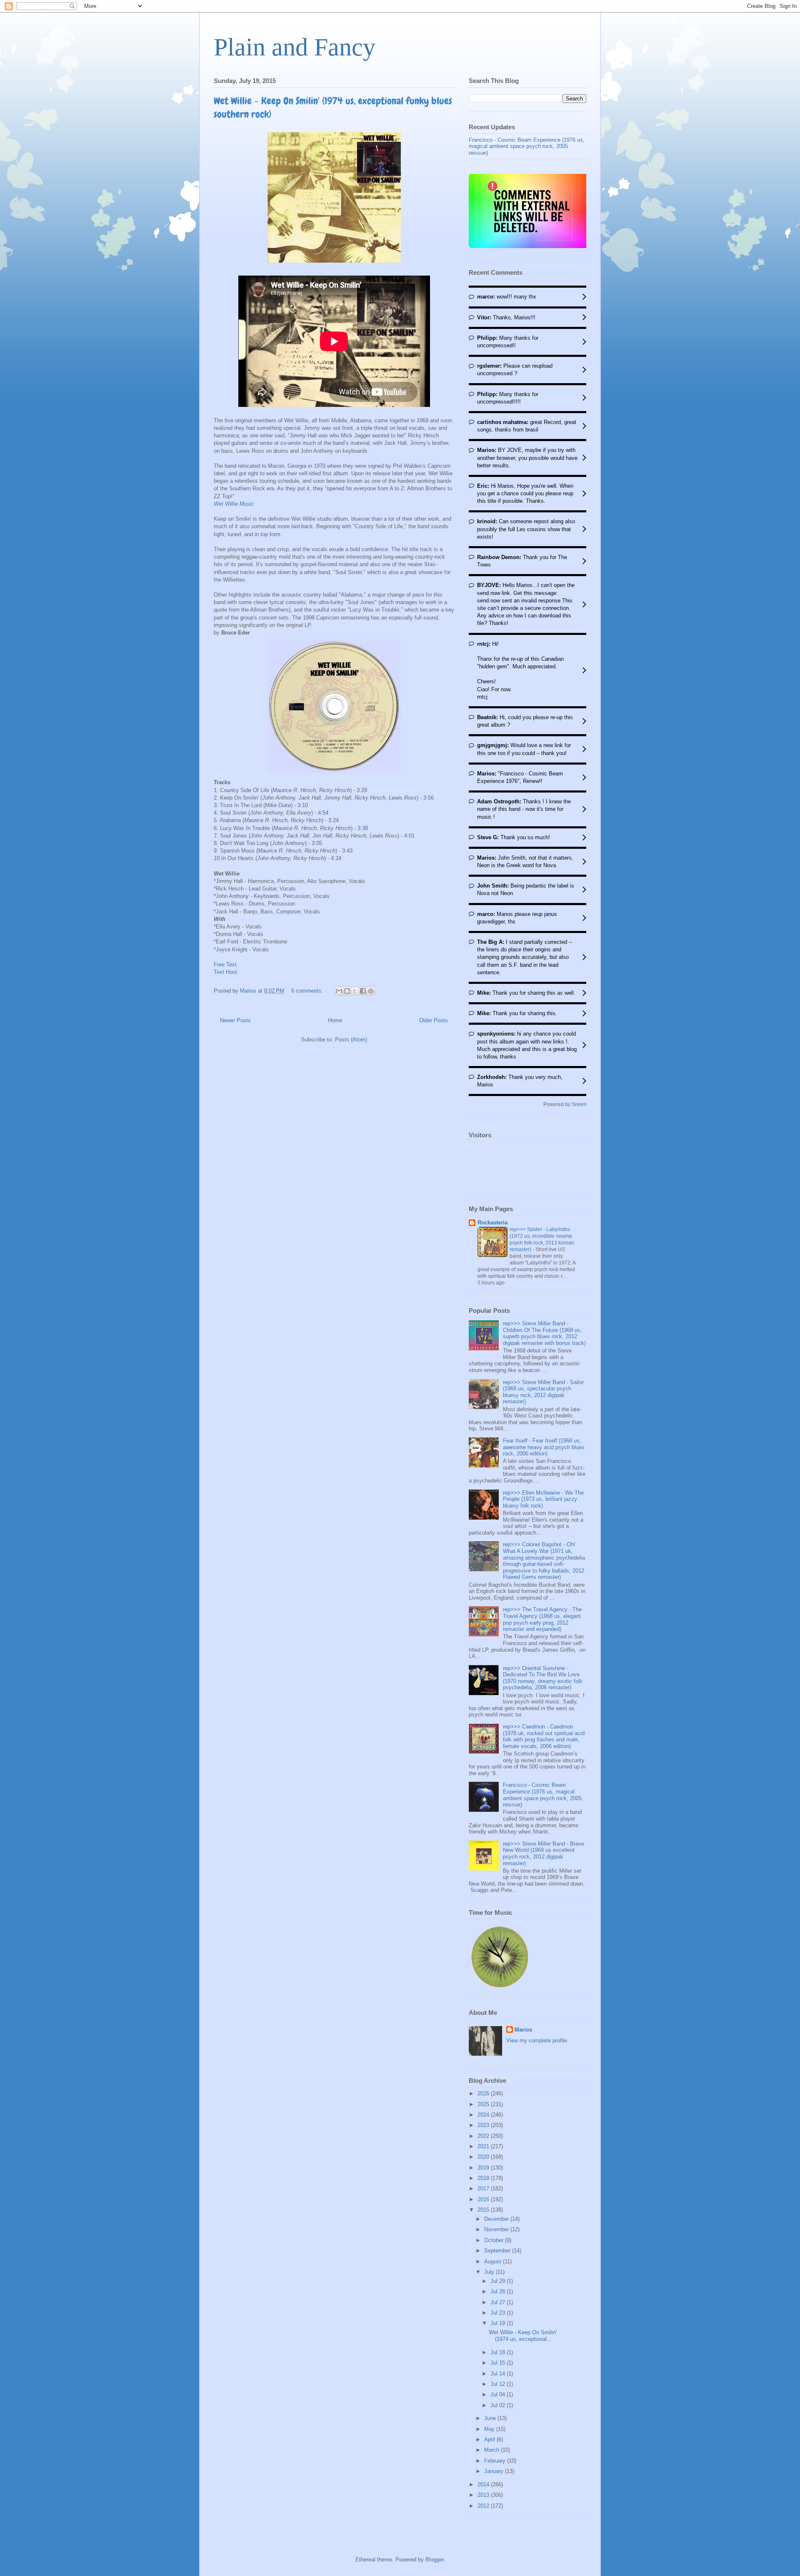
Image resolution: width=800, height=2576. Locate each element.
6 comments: (308, 991)
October (495, 2240)
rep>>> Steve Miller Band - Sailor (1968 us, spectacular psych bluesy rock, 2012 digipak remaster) (543, 1392)
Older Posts (434, 1020)
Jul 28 (499, 2291)
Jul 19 (499, 2323)
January (495, 2471)
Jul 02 (499, 2405)
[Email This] (339, 991)
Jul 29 (499, 2281)
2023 (484, 2125)
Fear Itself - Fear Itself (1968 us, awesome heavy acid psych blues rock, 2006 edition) (544, 1447)
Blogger (434, 2560)
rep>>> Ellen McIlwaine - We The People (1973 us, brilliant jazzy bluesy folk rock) (543, 1499)
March (492, 2450)
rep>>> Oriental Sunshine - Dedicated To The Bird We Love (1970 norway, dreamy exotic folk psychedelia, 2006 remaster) (543, 1678)
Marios (523, 2030)
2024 (484, 2115)
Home (335, 1020)
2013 (484, 2495)
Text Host (225, 972)
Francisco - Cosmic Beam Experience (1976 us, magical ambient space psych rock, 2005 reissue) (527, 146)
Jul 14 (499, 2374)
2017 (484, 2188)
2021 (484, 2146)
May (490, 2429)
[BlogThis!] (347, 991)
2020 (484, 2157)
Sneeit (579, 1104)
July (490, 2272)
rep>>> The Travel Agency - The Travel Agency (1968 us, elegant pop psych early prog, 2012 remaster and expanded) (542, 1619)
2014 (484, 2484)
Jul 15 (499, 2363)
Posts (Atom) (351, 1040)
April (490, 2439)
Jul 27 (499, 2302)
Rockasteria (492, 1223)
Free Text (225, 964)
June (491, 2418)
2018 (484, 2178)
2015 (484, 2210)
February (496, 2461)
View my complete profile (537, 2040)
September (498, 2251)
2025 (484, 2104)
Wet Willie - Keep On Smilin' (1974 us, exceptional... (523, 2336)
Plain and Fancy (295, 47)
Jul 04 (499, 2394)
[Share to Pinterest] (371, 991)
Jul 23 (499, 2313)
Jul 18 (499, 2352)
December (497, 2219)
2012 (484, 2506)
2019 (484, 2168)
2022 (484, 2136)
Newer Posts (235, 1020)
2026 (484, 2093)
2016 (484, 2199)
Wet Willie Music (234, 504)
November (497, 2229)
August (494, 2261)
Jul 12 (499, 2384)
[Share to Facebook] (363, 991)
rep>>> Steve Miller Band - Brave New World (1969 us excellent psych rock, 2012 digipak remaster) (544, 1854)
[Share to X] (355, 991)
